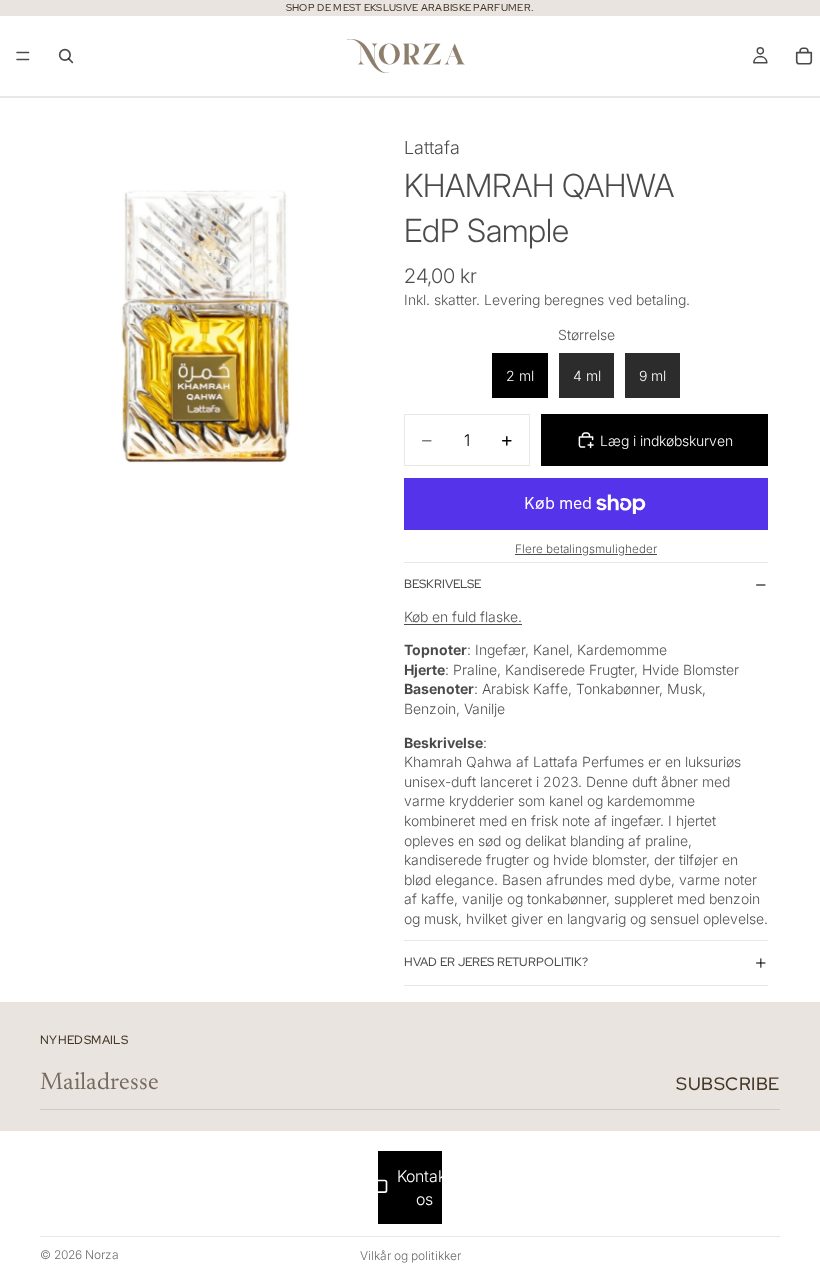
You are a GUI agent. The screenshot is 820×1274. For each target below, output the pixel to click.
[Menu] (23, 56)
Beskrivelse (442, 584)
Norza (102, 1254)
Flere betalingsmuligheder (586, 549)
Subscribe (728, 1083)
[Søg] (66, 56)
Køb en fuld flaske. (463, 616)
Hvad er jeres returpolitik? (496, 962)
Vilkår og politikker (410, 1255)
